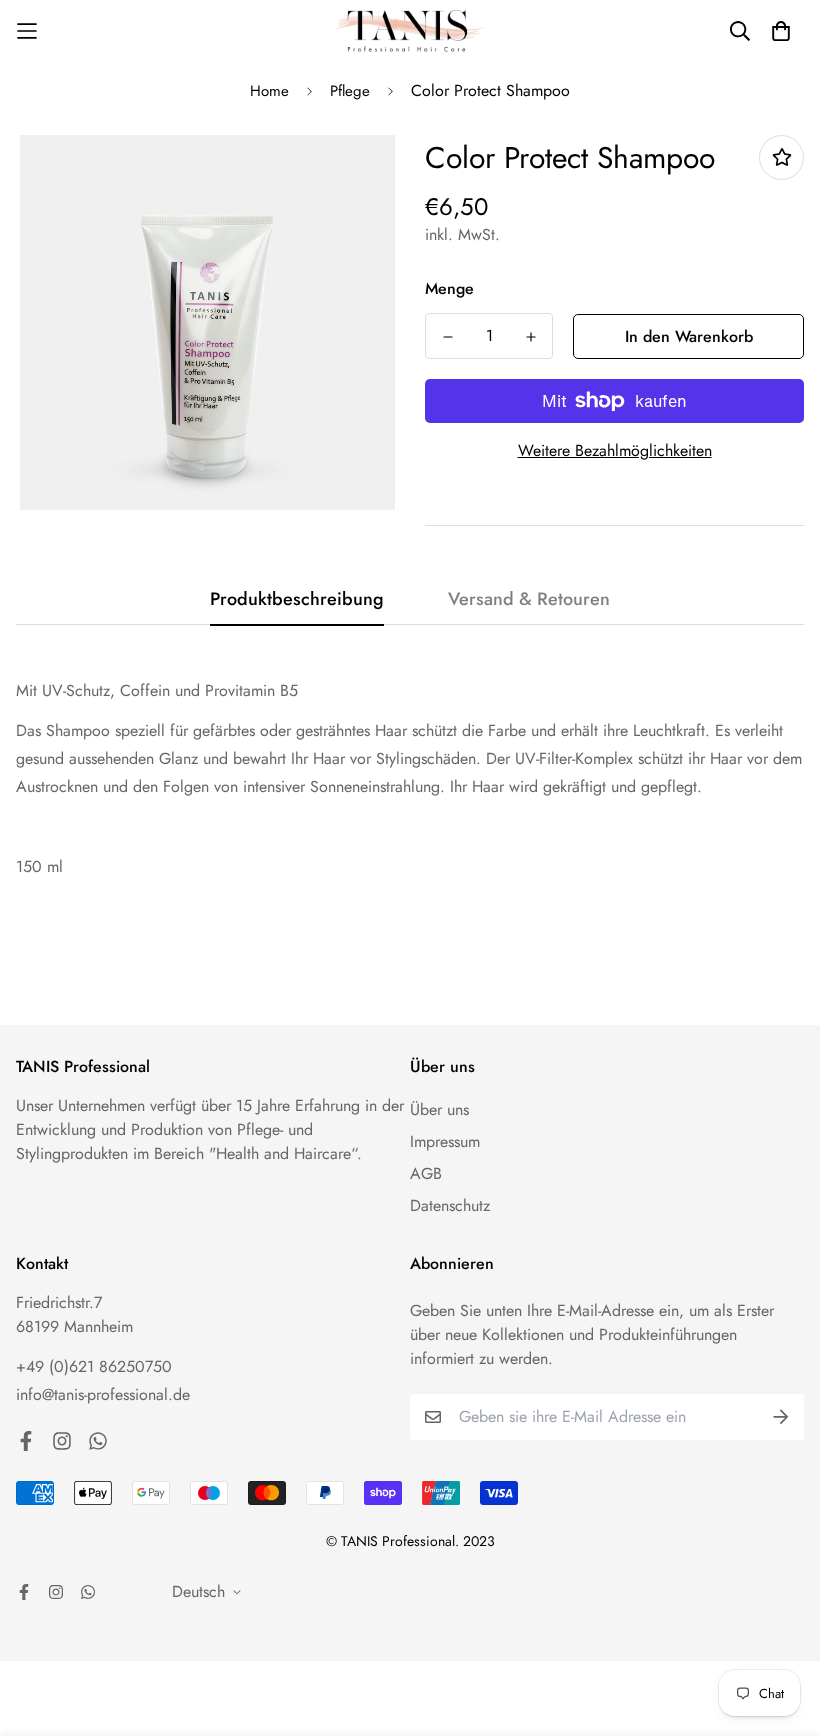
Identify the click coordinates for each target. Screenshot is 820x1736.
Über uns (439, 1109)
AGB (426, 1173)
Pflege (350, 91)
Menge (449, 288)
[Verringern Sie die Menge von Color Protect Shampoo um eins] (447, 337)
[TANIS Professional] (410, 31)
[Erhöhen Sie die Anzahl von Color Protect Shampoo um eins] (530, 337)
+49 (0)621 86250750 (94, 1366)
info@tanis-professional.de (103, 1394)
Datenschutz (450, 1205)
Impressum (445, 1141)
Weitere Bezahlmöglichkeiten (615, 450)
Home (269, 91)
